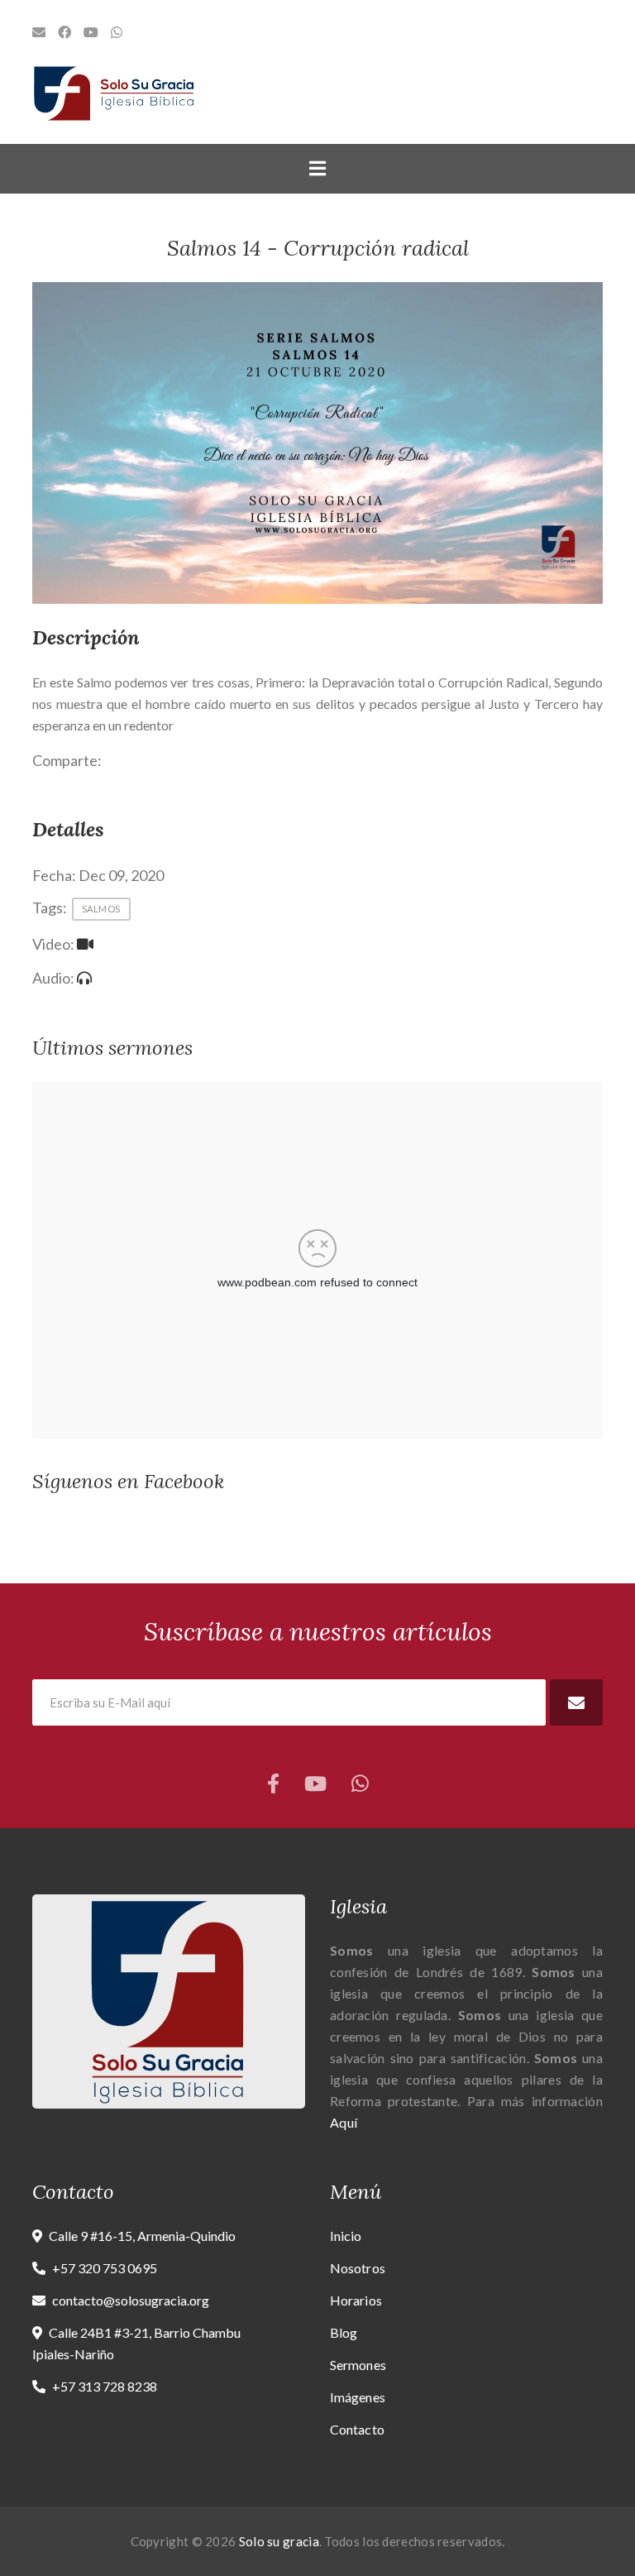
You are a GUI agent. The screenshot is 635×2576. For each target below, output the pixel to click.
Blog (344, 2332)
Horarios (356, 2300)
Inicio (346, 2236)
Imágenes (358, 2397)
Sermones (358, 2365)
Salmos (101, 909)
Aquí (344, 2122)
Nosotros (358, 2268)
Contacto (357, 2429)
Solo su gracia (279, 2541)
